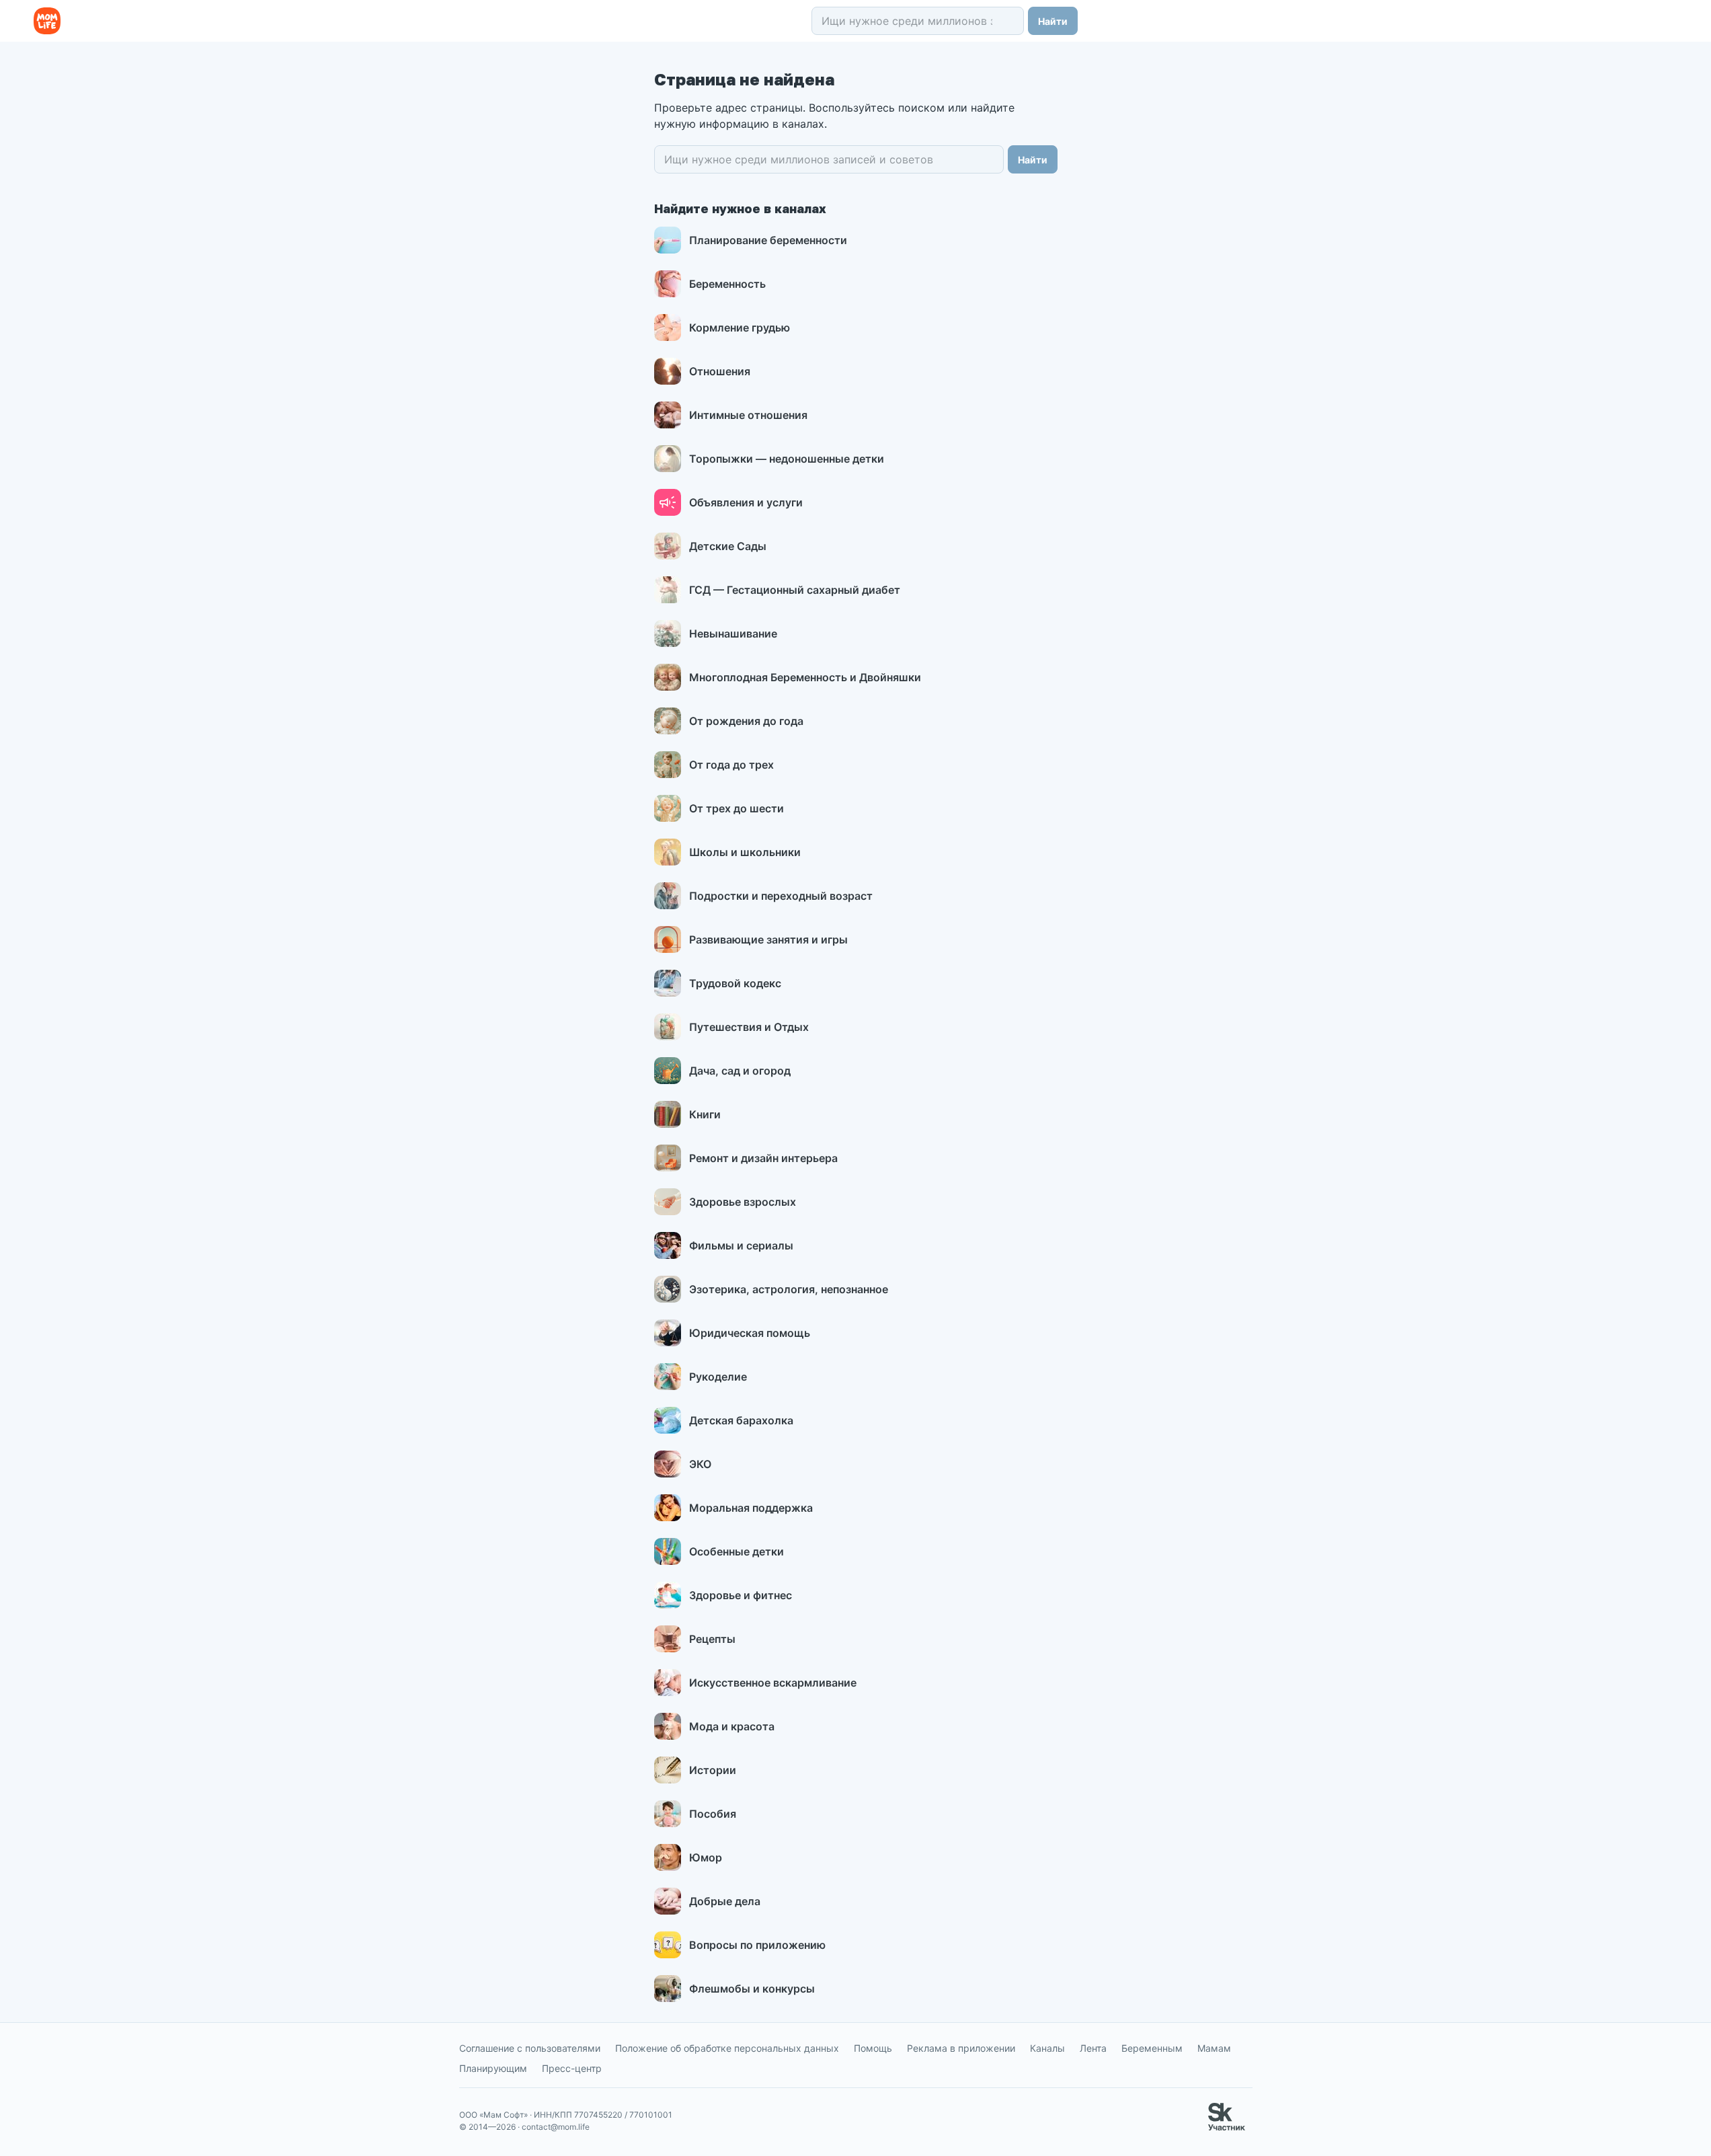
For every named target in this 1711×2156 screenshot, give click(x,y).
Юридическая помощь (750, 1333)
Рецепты (712, 1639)
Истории (713, 1770)
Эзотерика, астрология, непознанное (789, 1289)
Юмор (706, 1857)
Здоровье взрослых (743, 1202)
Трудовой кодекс (735, 983)
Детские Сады (728, 546)
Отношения (720, 371)
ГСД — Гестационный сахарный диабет (795, 590)
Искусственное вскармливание (773, 1683)
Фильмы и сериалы (741, 1245)
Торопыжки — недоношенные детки (787, 459)
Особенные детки (737, 1551)
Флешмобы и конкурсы (752, 1989)
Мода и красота (732, 1726)
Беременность (727, 284)
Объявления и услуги (746, 502)
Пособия (713, 1814)
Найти (1053, 21)
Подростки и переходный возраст (781, 896)
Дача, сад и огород (740, 1071)
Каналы (1047, 2048)
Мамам (1214, 2048)
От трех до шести (737, 808)
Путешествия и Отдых (749, 1027)
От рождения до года (746, 721)
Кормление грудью (740, 328)
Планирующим (493, 2068)
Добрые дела (725, 1901)
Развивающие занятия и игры (768, 939)
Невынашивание (733, 633)
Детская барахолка (741, 1420)
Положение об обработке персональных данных (727, 2048)
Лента (1093, 2048)
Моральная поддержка (751, 1508)
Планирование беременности (768, 240)
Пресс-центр (572, 2068)
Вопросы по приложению (757, 1945)
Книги (705, 1114)
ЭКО (700, 1464)
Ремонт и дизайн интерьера (763, 1158)
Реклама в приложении (961, 2048)
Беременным (1152, 2048)
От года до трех (731, 765)
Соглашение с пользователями (530, 2048)
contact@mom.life (556, 2127)
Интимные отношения (748, 415)
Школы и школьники (745, 852)
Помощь (873, 2048)
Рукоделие (718, 1377)
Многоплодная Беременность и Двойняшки (805, 677)
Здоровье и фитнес (741, 1595)
